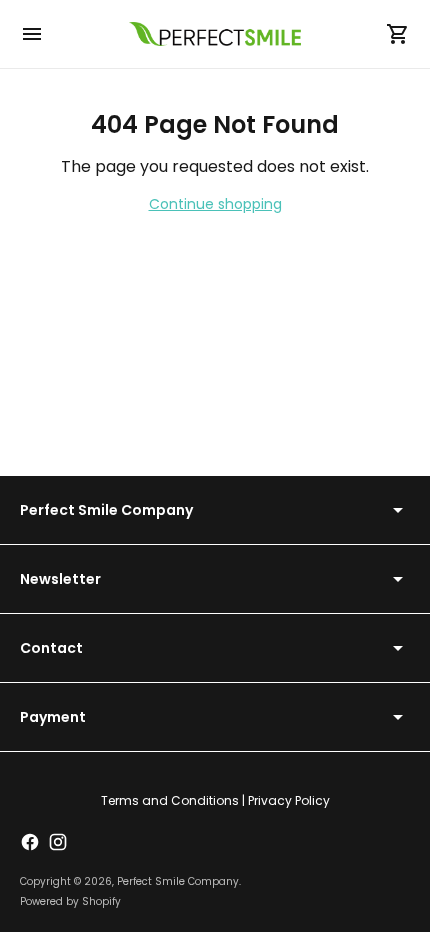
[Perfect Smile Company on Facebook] (30, 842)
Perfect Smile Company (178, 881)
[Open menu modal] (32, 34)
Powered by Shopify (70, 901)
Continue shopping (215, 204)
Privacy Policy (289, 800)
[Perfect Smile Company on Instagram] (58, 842)
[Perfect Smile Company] (215, 33)
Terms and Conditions (170, 800)
